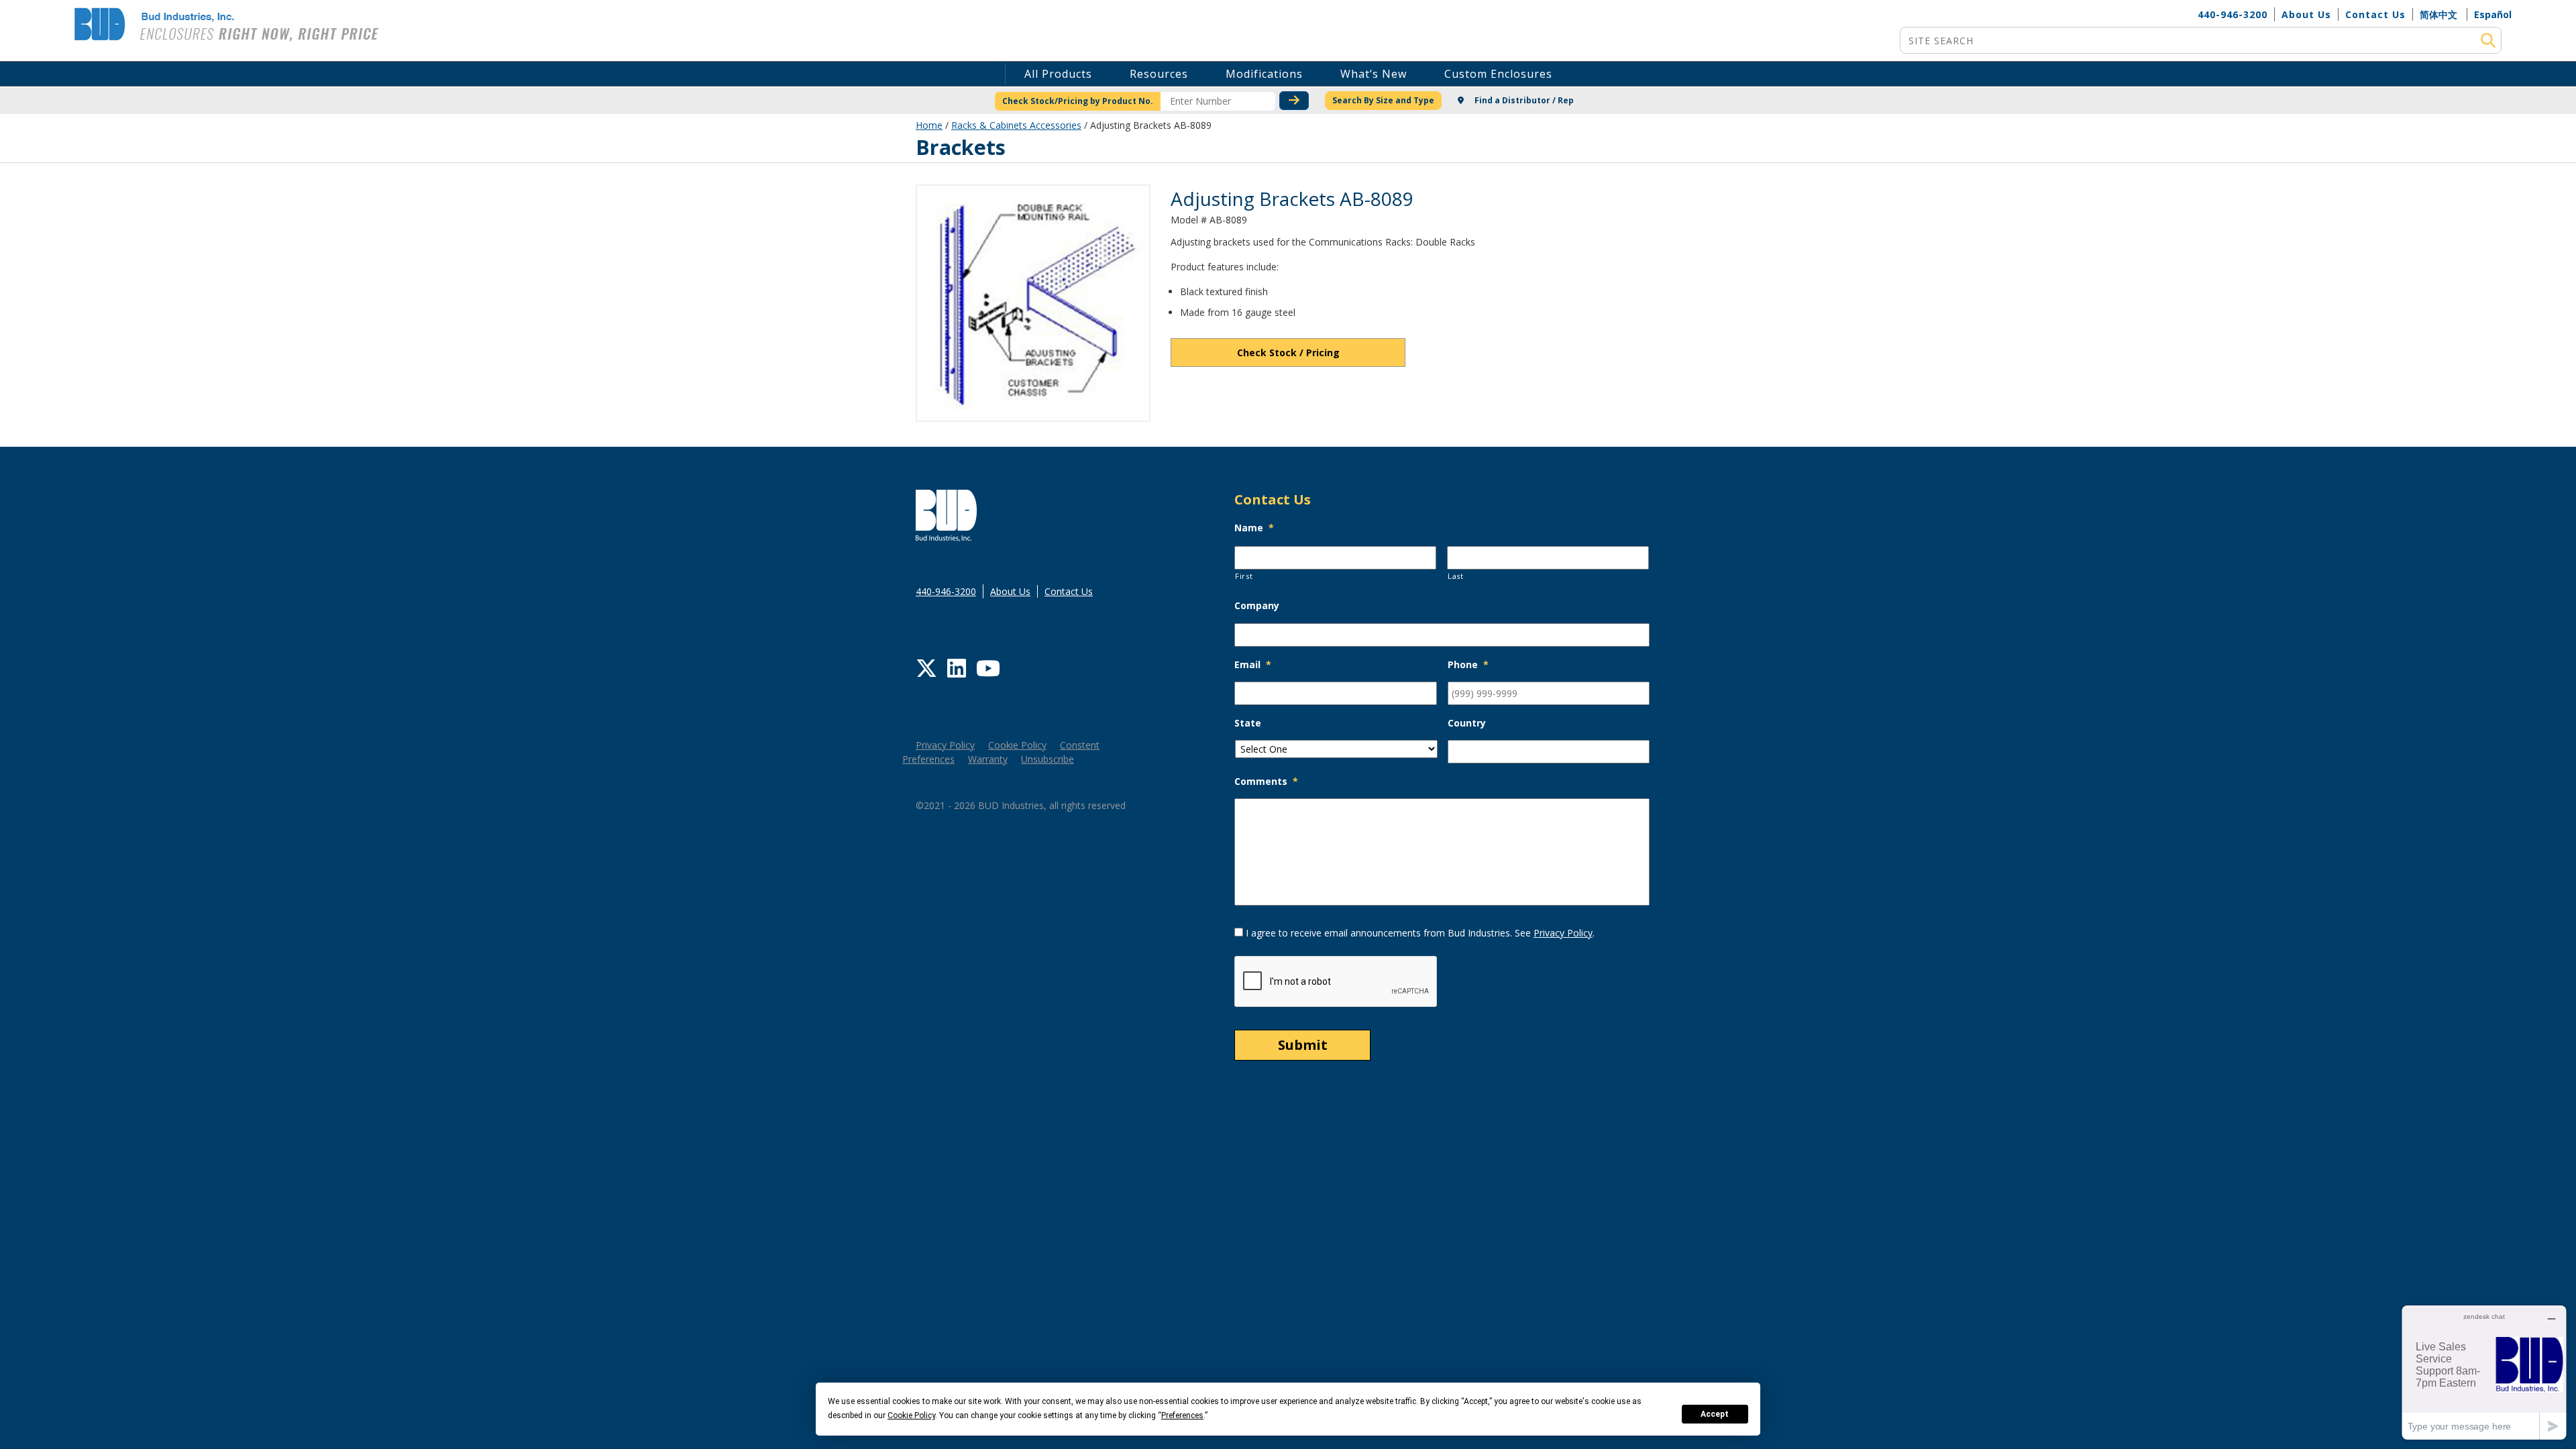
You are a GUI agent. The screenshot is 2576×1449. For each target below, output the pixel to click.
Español (2493, 14)
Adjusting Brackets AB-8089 (1292, 199)
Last (1456, 576)
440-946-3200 (2233, 14)
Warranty (988, 759)
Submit (1303, 1045)
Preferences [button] (1182, 1415)
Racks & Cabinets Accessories (1016, 125)
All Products (1058, 74)
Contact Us (2375, 14)
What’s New (1374, 74)
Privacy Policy (945, 745)
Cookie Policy (1017, 745)
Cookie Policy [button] (911, 1415)
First (1244, 576)
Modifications (1264, 74)
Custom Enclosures (1498, 74)
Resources (1159, 74)
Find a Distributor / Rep (1523, 100)
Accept (1715, 1414)
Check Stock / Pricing (1288, 353)
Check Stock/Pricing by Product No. (1078, 101)
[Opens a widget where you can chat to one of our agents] (2484, 1372)
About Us (2306, 14)
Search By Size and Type (1383, 100)
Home (929, 125)
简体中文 (2438, 14)
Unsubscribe (1048, 759)
